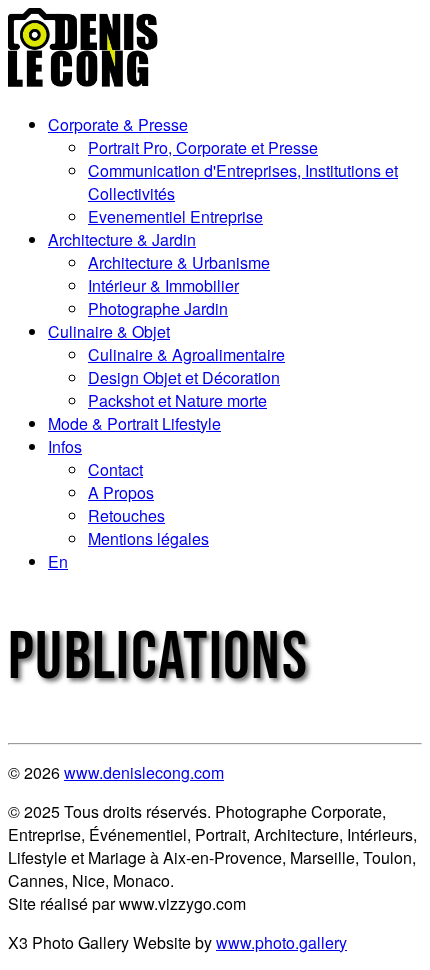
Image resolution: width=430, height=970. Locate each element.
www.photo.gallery (281, 942)
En (58, 561)
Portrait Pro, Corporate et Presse (203, 147)
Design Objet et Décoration (184, 377)
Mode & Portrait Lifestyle (134, 423)
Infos (65, 446)
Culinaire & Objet (109, 331)
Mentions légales (148, 538)
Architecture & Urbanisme (179, 262)
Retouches (126, 515)
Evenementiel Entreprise (175, 216)
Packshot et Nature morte (177, 400)
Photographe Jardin (158, 308)
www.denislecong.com (144, 772)
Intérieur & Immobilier (163, 285)
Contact (115, 469)
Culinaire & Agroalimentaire (186, 354)
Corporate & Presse (118, 124)
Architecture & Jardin (122, 239)
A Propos (121, 492)
